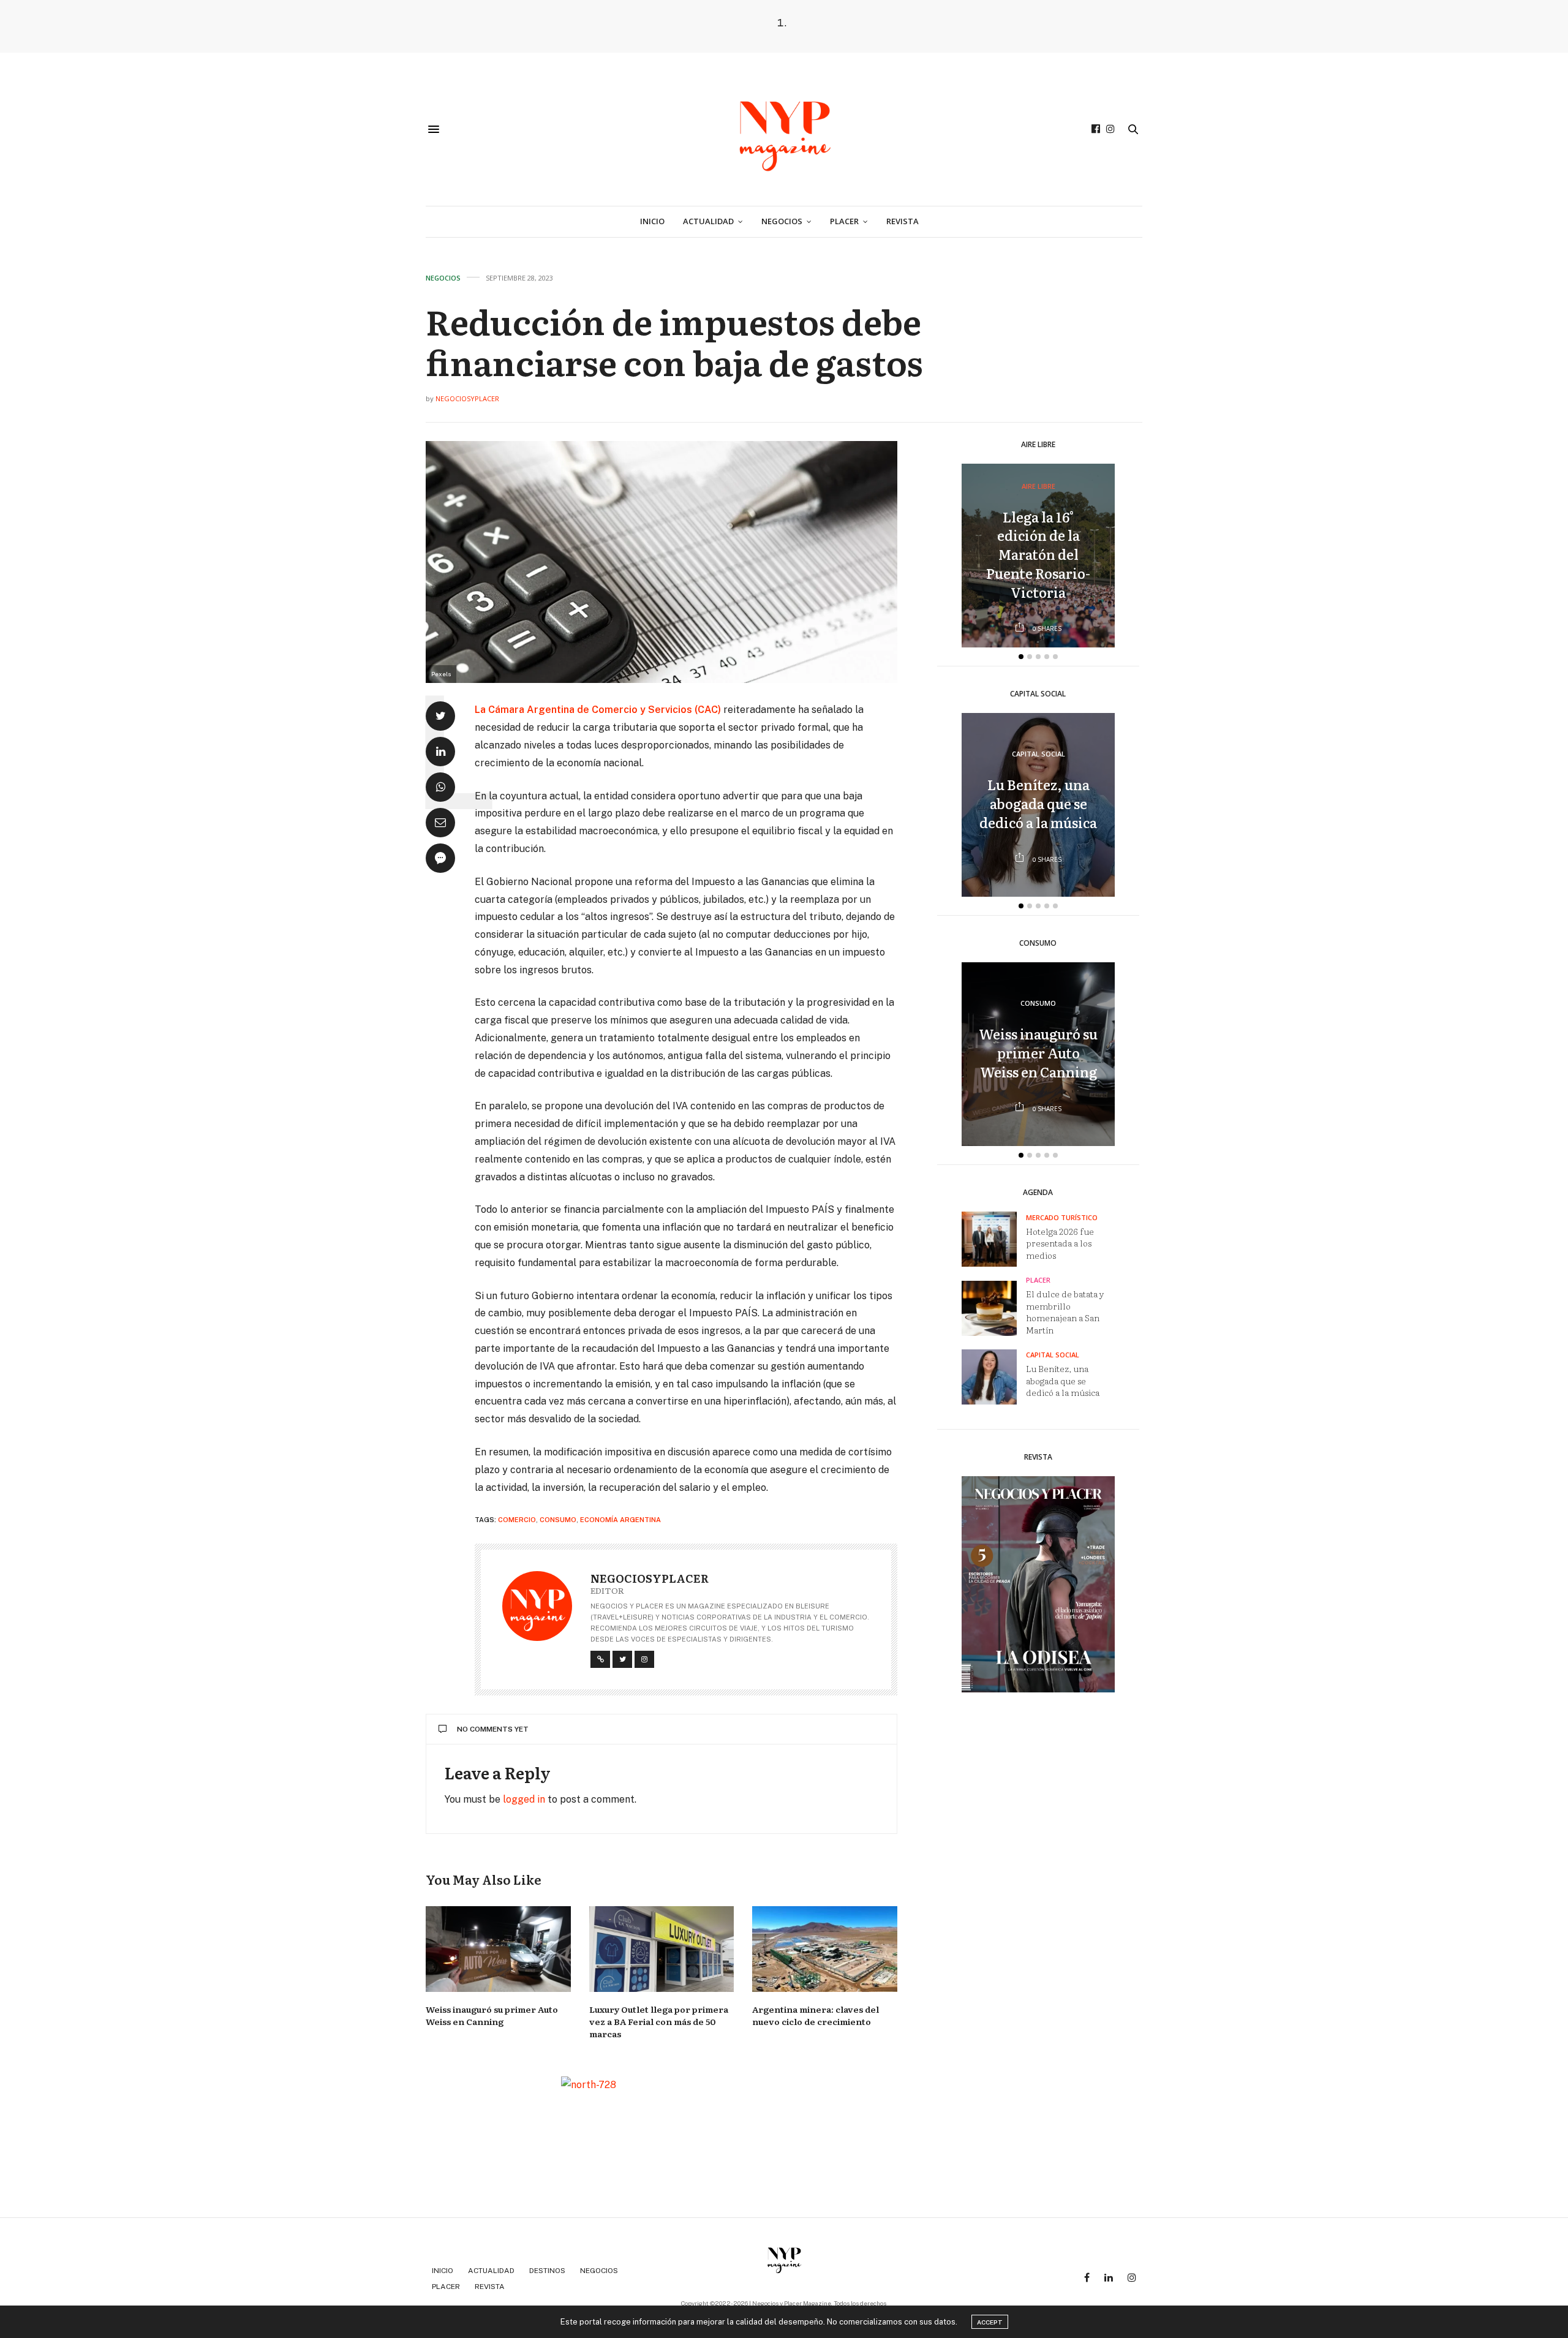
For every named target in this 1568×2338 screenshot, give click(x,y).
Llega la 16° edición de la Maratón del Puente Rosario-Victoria (1038, 554)
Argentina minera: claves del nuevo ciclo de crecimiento (816, 2015)
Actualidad (708, 221)
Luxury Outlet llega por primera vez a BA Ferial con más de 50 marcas (659, 2021)
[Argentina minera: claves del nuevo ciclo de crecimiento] (825, 1949)
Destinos (547, 2271)
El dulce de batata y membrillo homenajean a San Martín (1065, 1312)
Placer (844, 221)
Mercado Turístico (1062, 1217)
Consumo (1038, 1004)
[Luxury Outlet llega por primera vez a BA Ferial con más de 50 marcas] (662, 1949)
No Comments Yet (493, 1729)
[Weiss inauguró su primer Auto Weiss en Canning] (498, 1949)
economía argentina (620, 1520)
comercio (517, 1520)
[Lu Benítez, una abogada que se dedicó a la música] (994, 1377)
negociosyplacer (467, 398)
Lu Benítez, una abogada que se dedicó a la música (1038, 804)
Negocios (782, 221)
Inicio (652, 221)
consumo (558, 1520)
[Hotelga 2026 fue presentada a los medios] (994, 1239)
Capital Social (1038, 754)
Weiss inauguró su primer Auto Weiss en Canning (492, 2015)
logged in (524, 1799)
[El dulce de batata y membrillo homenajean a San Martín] (994, 1308)
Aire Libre (1038, 486)
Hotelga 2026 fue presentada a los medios (1060, 1243)
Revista (903, 221)
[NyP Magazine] (784, 129)
